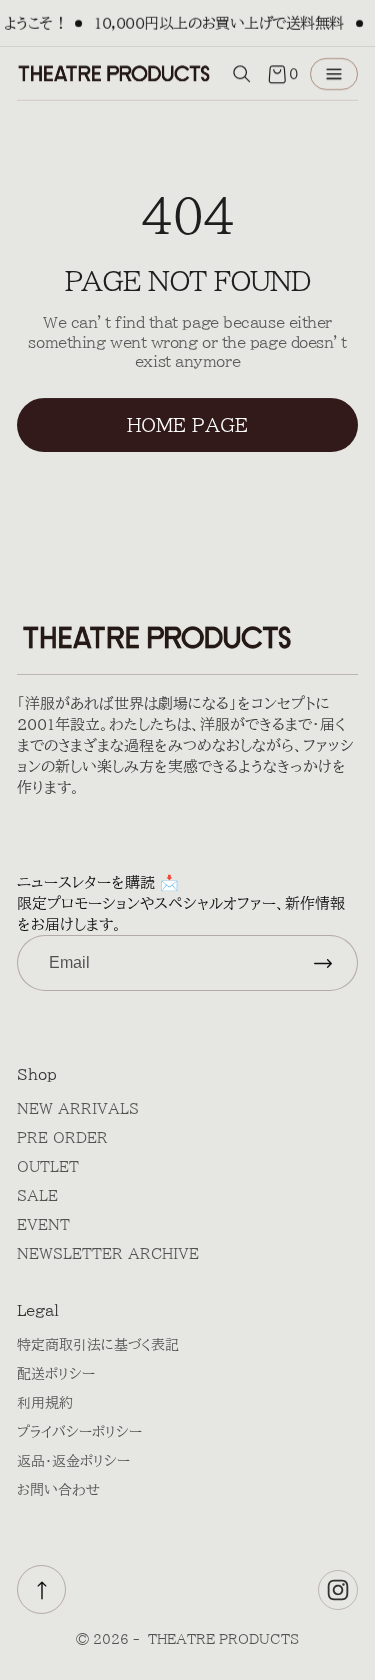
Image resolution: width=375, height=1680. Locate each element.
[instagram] (338, 1590)
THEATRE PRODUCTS (223, 1639)
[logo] (114, 73)
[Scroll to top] (41, 1589)
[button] (242, 74)
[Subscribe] (323, 963)
